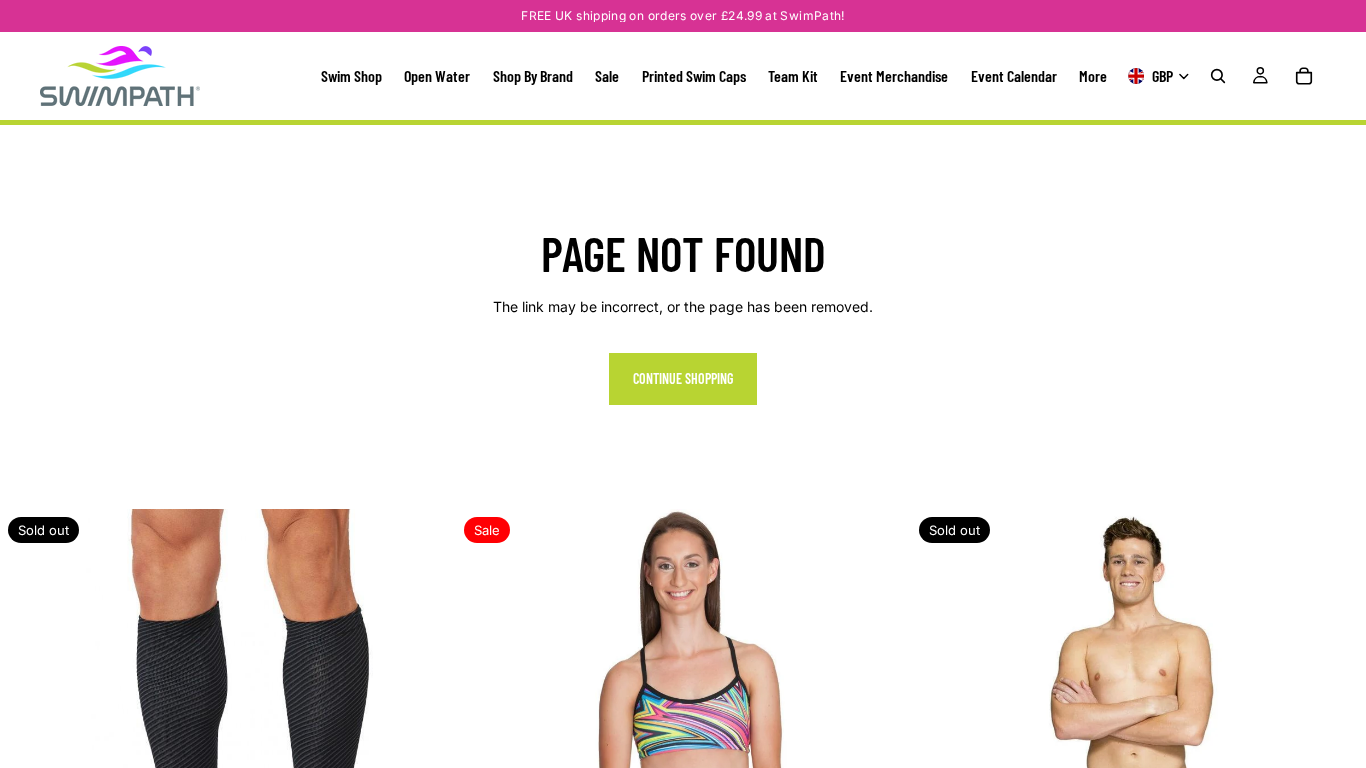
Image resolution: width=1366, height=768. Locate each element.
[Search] (1218, 76)
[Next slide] (425, 737)
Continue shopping (683, 378)
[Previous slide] (30, 737)
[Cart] (1304, 76)
